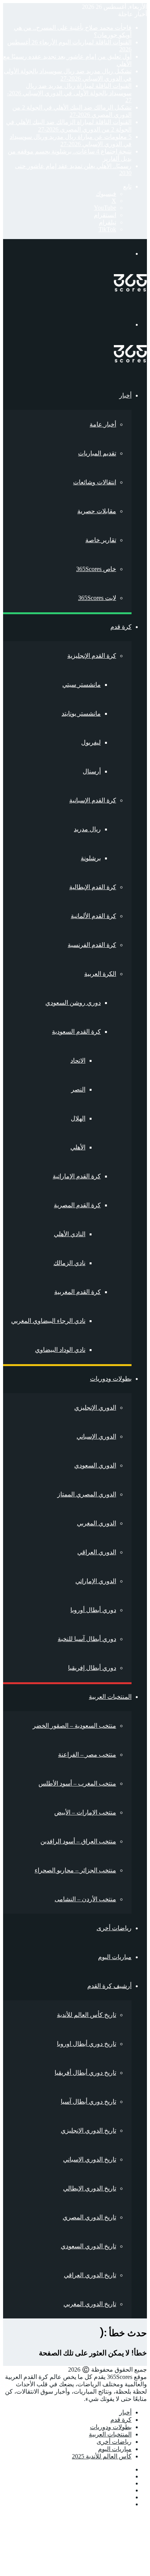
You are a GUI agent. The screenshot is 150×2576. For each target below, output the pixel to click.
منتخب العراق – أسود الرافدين (78, 1841)
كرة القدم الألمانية (93, 916)
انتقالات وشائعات (95, 482)
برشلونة (91, 858)
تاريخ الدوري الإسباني (90, 2159)
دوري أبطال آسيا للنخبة (87, 1639)
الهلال (78, 1118)
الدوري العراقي (97, 1552)
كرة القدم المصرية (77, 1205)
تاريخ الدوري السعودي (88, 2246)
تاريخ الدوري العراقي (90, 2275)
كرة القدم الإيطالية (93, 887)
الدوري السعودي (95, 1465)
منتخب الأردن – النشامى (85, 1899)
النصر (78, 1089)
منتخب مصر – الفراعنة (87, 1755)
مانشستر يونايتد (81, 713)
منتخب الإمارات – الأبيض (85, 1812)
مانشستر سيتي (82, 685)
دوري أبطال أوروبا (93, 1610)
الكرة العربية (100, 974)
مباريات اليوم (115, 1957)
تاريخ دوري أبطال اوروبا (87, 2044)
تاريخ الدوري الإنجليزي (88, 2130)
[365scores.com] (130, 289)
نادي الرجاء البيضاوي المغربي (48, 1321)
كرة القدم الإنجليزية (92, 656)
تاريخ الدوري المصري (89, 2217)
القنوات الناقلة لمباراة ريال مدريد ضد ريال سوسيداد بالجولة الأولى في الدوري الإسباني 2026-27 (69, 93)
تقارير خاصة (101, 540)
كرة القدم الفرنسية (92, 945)
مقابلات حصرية (97, 511)
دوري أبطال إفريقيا (92, 1668)
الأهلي (78, 1147)
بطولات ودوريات (111, 1379)
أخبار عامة (103, 424)
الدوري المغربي (97, 1523)
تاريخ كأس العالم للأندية (87, 2015)
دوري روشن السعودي (73, 1003)
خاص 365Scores (96, 569)
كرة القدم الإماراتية (77, 1176)
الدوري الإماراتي (96, 1581)
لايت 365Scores (97, 598)
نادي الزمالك (69, 1263)
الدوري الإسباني (96, 1436)
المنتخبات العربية (110, 1697)
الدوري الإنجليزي (95, 1408)
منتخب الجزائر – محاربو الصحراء (75, 1870)
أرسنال (92, 771)
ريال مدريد (87, 829)
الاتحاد (78, 1061)
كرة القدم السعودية (76, 1032)
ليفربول (91, 742)
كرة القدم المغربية (77, 1292)
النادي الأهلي (70, 1234)
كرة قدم (121, 627)
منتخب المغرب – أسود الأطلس (77, 1783)
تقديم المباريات (97, 453)
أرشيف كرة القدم (109, 1986)
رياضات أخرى (114, 1928)
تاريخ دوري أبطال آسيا (88, 2102)
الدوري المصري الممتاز (87, 1494)
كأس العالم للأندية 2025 (102, 2456)
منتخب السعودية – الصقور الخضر (74, 1726)
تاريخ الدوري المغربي (90, 2304)
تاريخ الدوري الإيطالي (90, 2188)
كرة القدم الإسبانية (93, 800)
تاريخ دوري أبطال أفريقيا (85, 2073)
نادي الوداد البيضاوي (60, 1350)
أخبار (125, 395)
